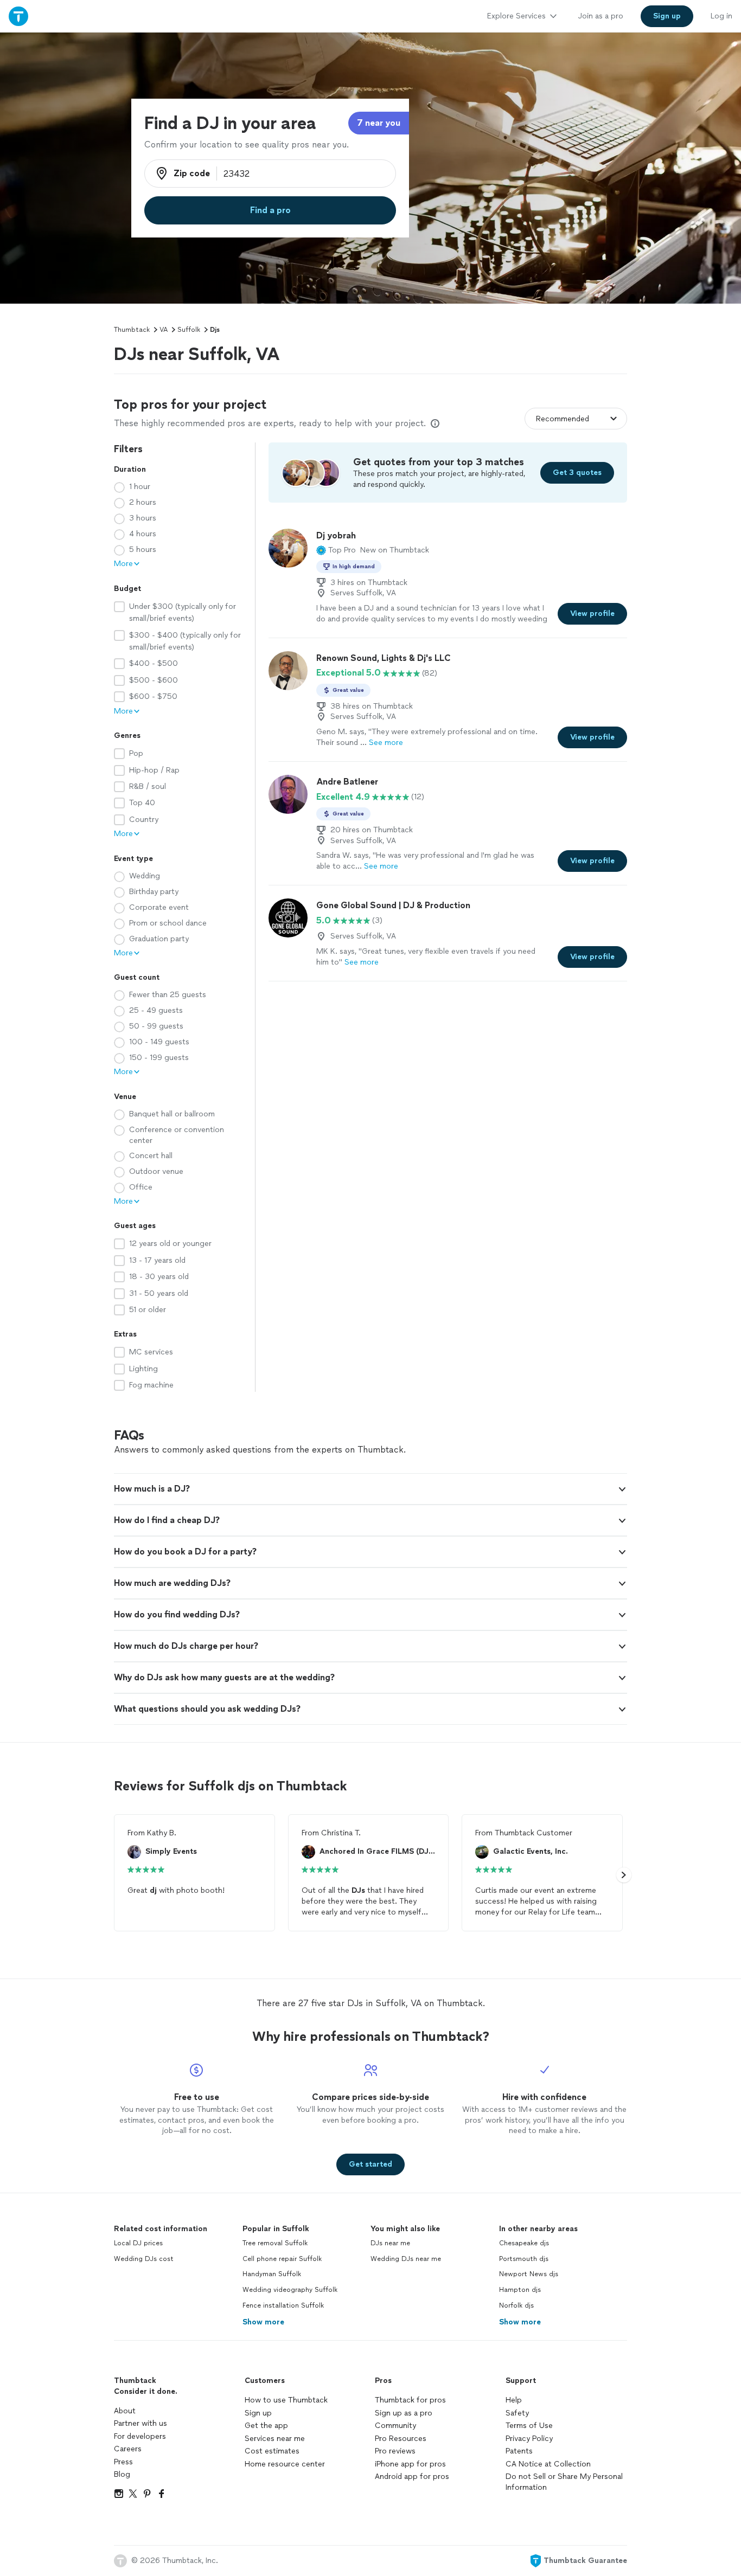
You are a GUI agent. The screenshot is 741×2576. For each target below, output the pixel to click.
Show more (263, 2322)
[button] (336, 550)
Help (514, 2400)
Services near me (275, 2439)
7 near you (379, 123)
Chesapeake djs (524, 2243)
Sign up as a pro (404, 2413)
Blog (122, 2474)
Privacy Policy (529, 2439)
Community (395, 2426)
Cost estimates (272, 2451)
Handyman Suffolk (272, 2274)
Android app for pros (412, 2477)
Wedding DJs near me (406, 2259)
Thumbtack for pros (410, 2400)
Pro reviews (395, 2451)
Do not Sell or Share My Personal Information (564, 2482)
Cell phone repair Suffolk (282, 2259)
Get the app (266, 2426)
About (125, 2411)
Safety (517, 2413)
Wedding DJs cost (144, 2259)
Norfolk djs (516, 2305)
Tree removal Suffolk (275, 2243)
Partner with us (140, 2423)
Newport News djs (529, 2274)
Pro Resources (401, 2439)
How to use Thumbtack (286, 2400)
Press (123, 2462)
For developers (140, 2436)
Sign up (258, 2413)
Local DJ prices (138, 2243)
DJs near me (390, 2243)
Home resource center (285, 2464)
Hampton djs (520, 2290)
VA (164, 330)
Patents (519, 2451)
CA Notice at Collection (548, 2464)
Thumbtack (132, 330)
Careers (128, 2449)
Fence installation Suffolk (283, 2305)
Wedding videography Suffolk (290, 2290)
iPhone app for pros (410, 2464)
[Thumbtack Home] (18, 16)
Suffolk (189, 330)
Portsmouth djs (524, 2259)
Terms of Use (529, 2426)
